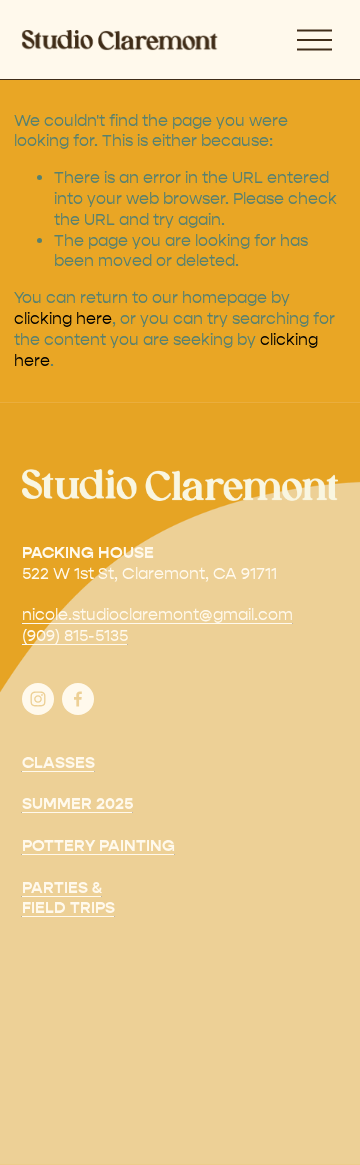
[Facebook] (78, 699)
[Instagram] (38, 699)
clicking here (63, 318)
